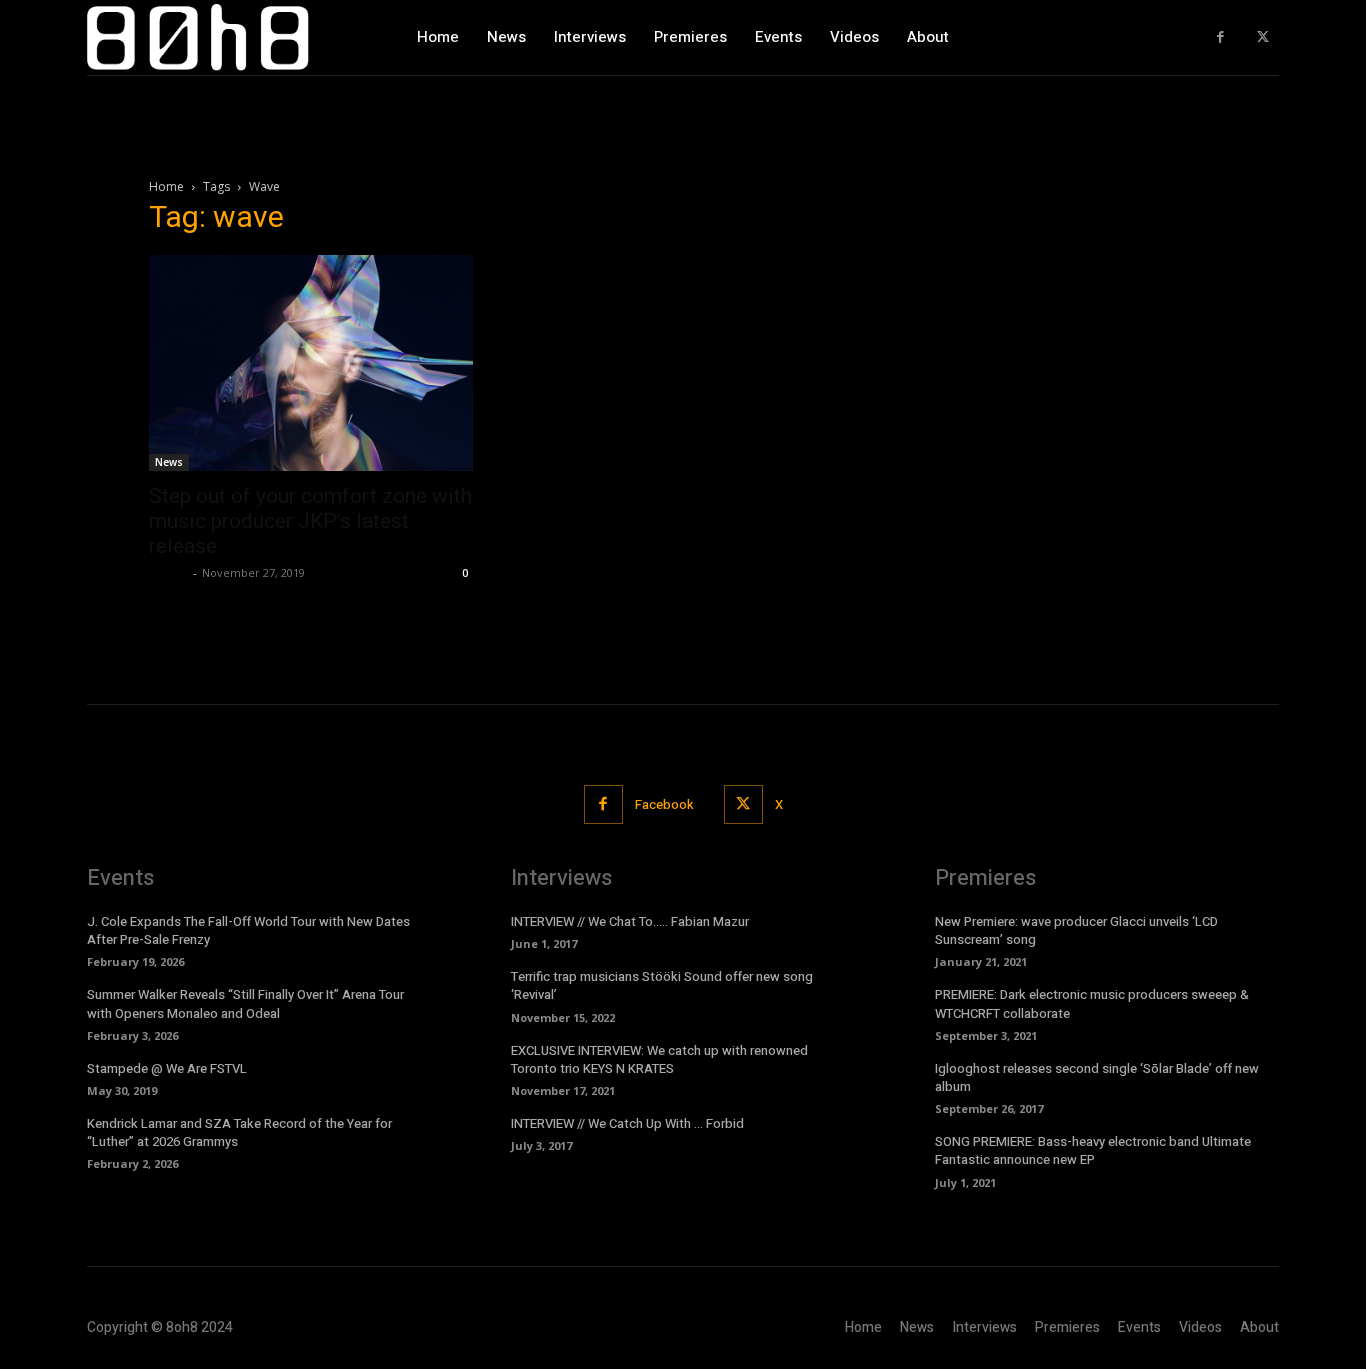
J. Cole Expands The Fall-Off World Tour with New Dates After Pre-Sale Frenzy (248, 930)
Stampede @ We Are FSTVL (167, 1068)
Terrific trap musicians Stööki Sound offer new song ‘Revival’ (662, 985)
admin (168, 572)
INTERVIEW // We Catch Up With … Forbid (627, 1123)
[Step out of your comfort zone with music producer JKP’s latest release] (311, 363)
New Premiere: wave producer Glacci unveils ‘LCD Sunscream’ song (1076, 930)
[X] (1262, 37)
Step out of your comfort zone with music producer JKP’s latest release (310, 521)
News (169, 462)
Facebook (664, 804)
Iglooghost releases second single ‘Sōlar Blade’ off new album (1097, 1077)
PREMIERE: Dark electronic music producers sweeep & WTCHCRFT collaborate (1092, 1003)
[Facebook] (1220, 37)
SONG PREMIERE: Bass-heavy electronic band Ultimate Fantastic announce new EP (1093, 1150)
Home (166, 186)
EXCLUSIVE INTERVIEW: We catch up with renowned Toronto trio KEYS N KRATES (659, 1059)
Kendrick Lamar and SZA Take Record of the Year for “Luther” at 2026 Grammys (239, 1132)
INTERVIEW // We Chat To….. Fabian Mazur (630, 921)
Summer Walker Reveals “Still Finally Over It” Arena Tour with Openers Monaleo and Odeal (245, 1003)
